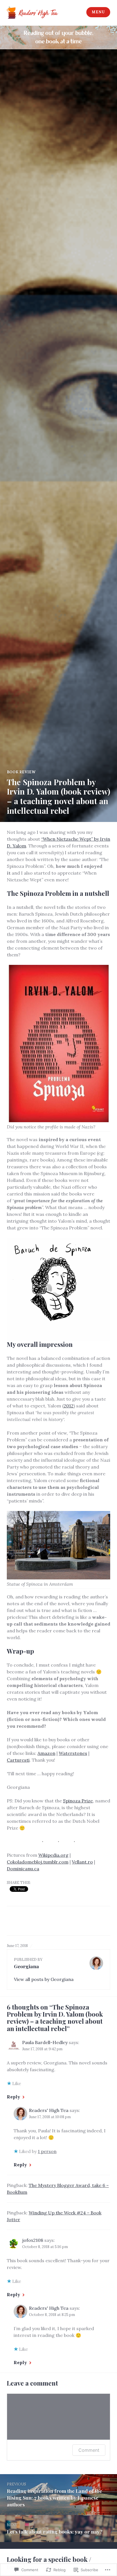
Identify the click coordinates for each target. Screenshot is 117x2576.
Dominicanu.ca (23, 1869)
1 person (47, 2151)
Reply (13, 2097)
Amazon (46, 1753)
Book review (21, 772)
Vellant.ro (82, 1862)
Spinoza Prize (78, 1801)
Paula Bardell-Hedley (45, 2042)
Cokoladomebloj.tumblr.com (38, 1862)
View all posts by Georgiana (44, 1979)
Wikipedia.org (53, 1855)
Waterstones (73, 1753)
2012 (69, 1406)
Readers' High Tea (49, 2110)
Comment (89, 2450)
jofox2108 (33, 2240)
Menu (98, 12)
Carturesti (18, 1760)
